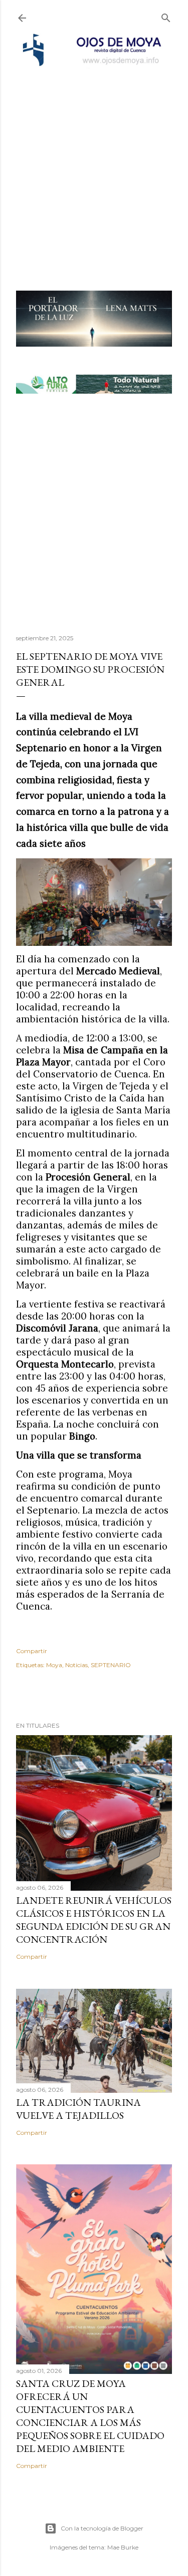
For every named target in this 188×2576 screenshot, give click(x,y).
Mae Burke (123, 2547)
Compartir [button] (32, 1651)
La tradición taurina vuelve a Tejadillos (78, 2109)
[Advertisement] (94, 166)
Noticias (76, 1665)
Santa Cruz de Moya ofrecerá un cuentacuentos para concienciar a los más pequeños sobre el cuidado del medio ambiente (90, 2416)
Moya (54, 1665)
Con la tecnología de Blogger (102, 2528)
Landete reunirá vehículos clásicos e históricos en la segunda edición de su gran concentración (94, 1920)
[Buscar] (166, 16)
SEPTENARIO (111, 1665)
